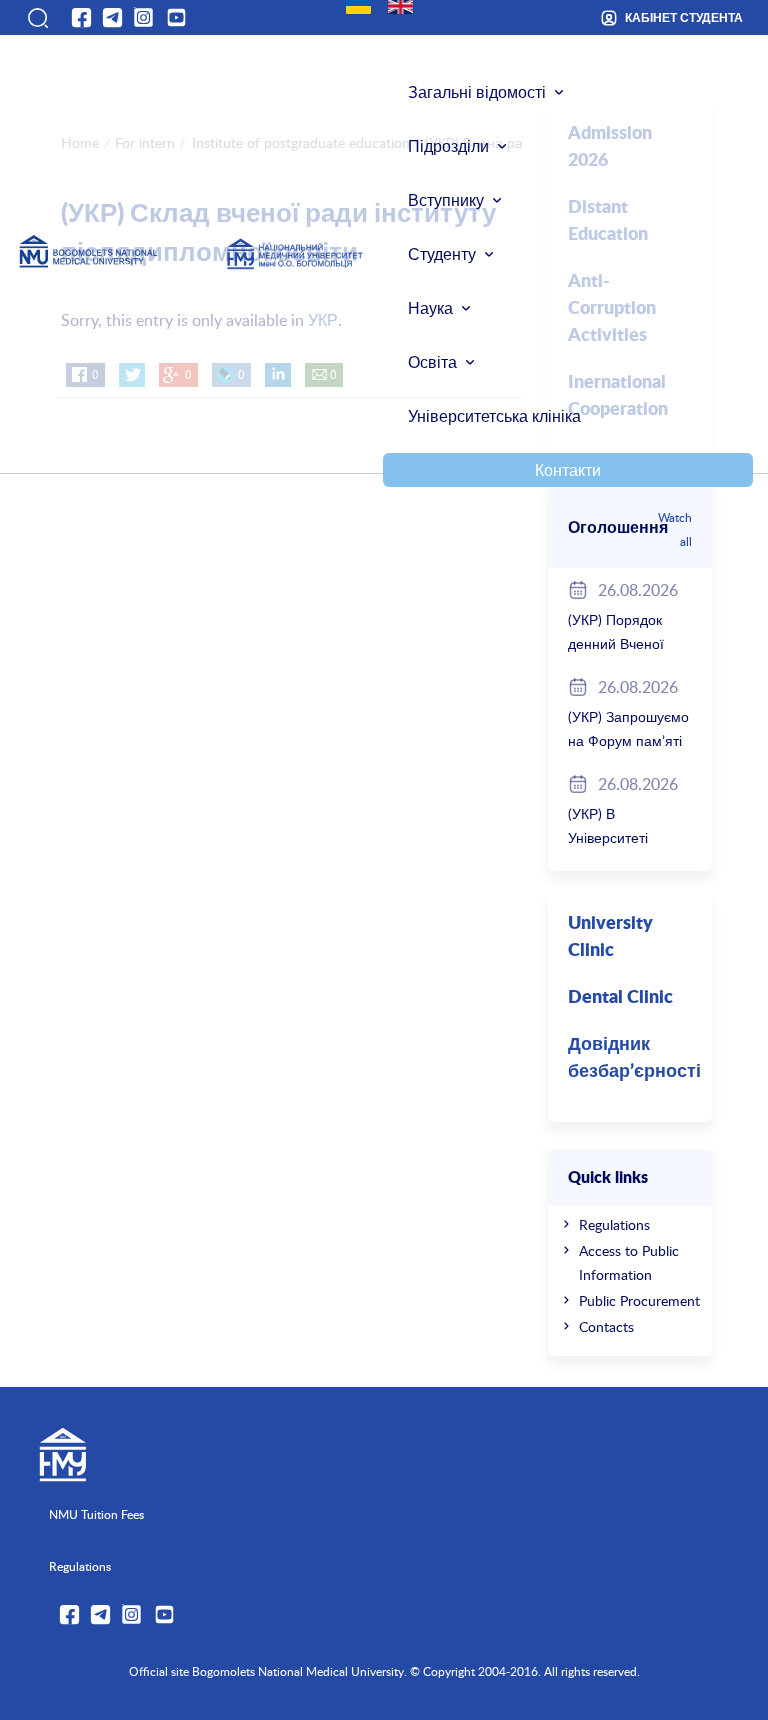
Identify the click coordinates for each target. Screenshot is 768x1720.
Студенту (442, 254)
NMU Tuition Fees (96, 1514)
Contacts (606, 1326)
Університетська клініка (494, 416)
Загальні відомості (477, 92)
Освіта (432, 362)
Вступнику (446, 200)
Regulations (614, 1224)
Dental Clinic (620, 998)
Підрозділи (448, 146)
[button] (37, 18)
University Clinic (610, 937)
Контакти (568, 470)
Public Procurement (639, 1300)
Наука (430, 308)
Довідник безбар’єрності (634, 1058)
